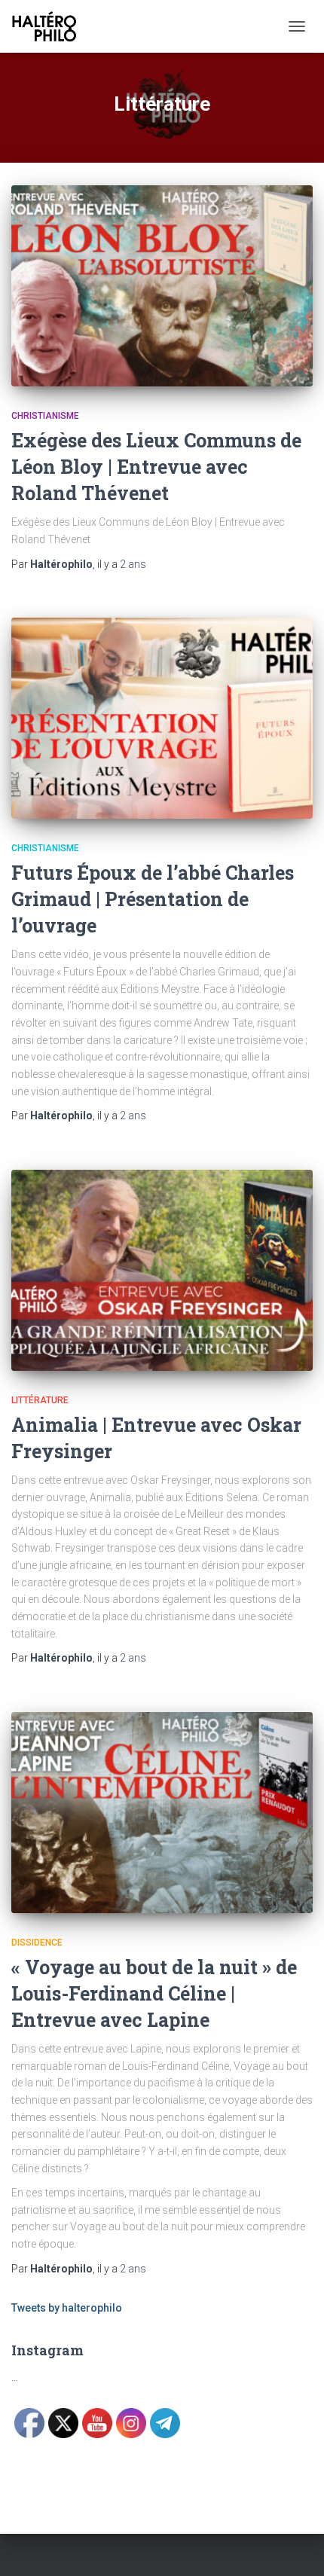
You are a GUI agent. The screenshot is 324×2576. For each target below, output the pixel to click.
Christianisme (45, 416)
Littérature (40, 1400)
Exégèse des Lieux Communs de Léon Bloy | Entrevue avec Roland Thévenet (156, 467)
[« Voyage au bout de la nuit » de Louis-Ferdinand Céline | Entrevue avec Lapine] (162, 1813)
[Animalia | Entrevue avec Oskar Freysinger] (162, 1270)
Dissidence (37, 1943)
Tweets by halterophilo (67, 2308)
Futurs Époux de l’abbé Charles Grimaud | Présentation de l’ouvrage (153, 899)
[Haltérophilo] (50, 26)
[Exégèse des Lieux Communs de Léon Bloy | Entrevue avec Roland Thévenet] (162, 286)
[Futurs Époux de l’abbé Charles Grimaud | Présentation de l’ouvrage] (162, 718)
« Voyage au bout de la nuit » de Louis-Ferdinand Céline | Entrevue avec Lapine (154, 1993)
